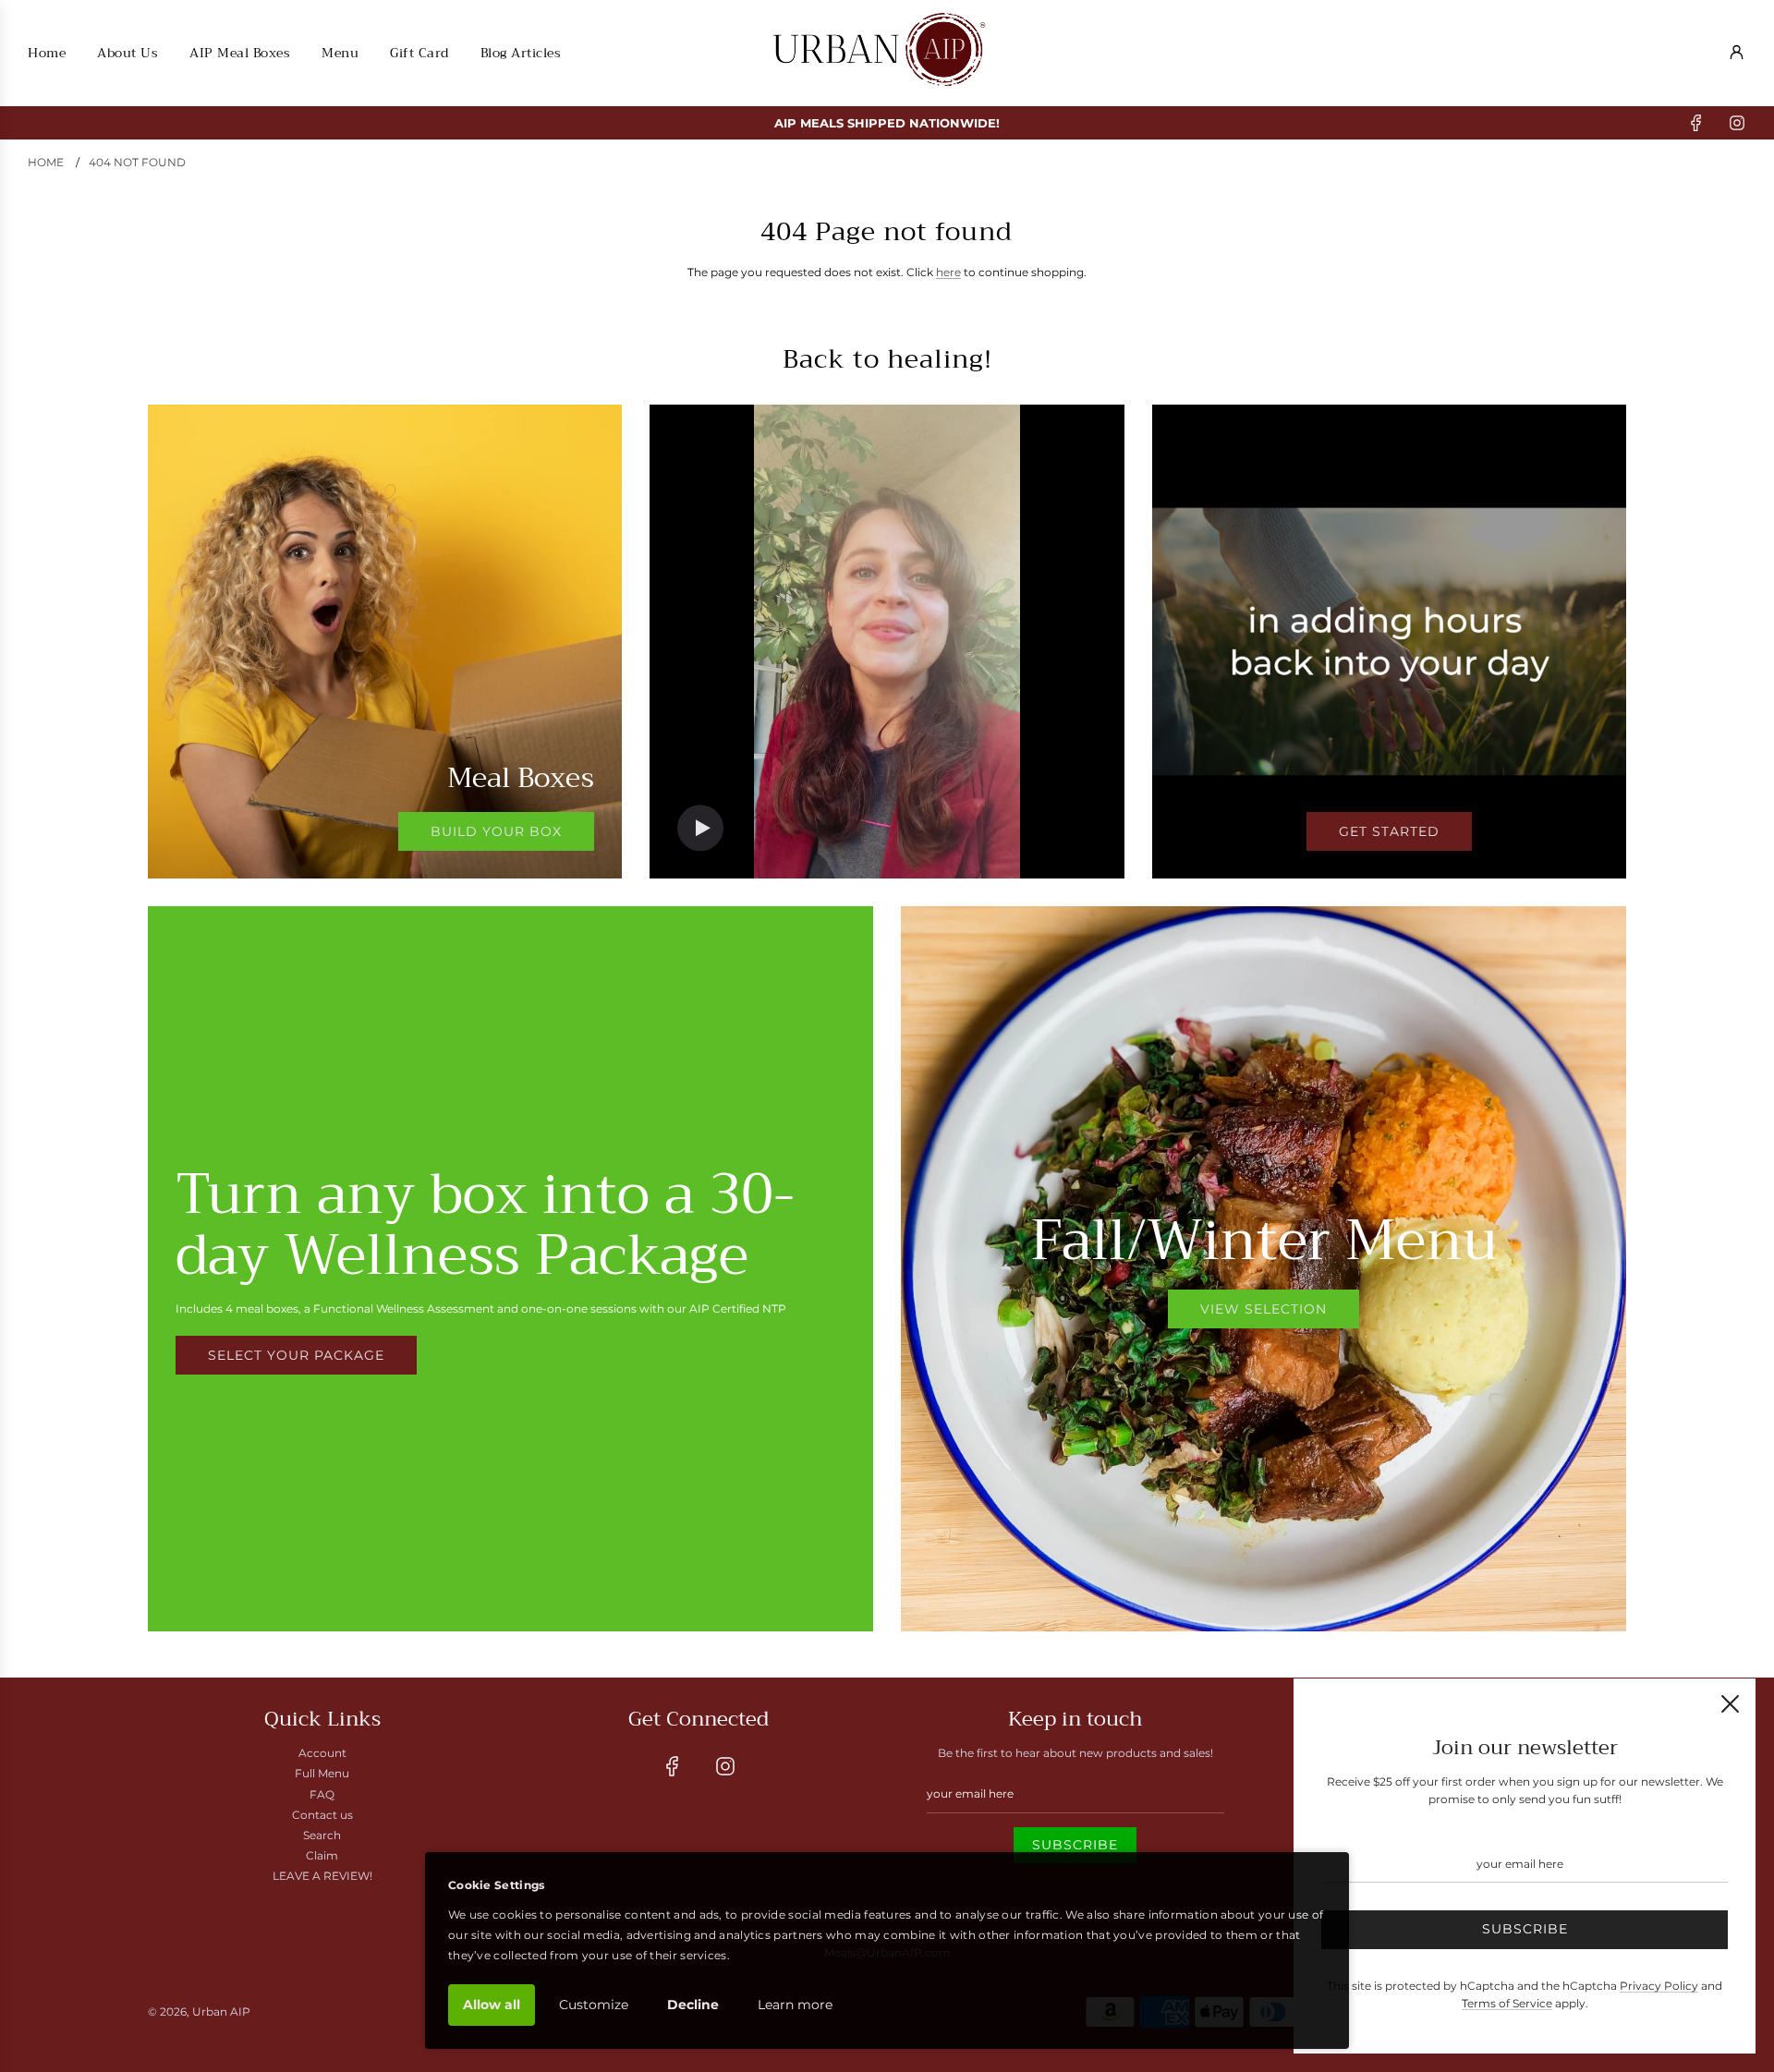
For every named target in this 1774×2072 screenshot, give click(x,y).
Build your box (496, 831)
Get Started (1389, 831)
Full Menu (322, 1773)
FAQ (322, 1794)
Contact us (322, 1815)
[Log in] (1737, 52)
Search (322, 1835)
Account (322, 1753)
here (948, 272)
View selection (1264, 1309)
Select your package (296, 1355)
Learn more (795, 2005)
